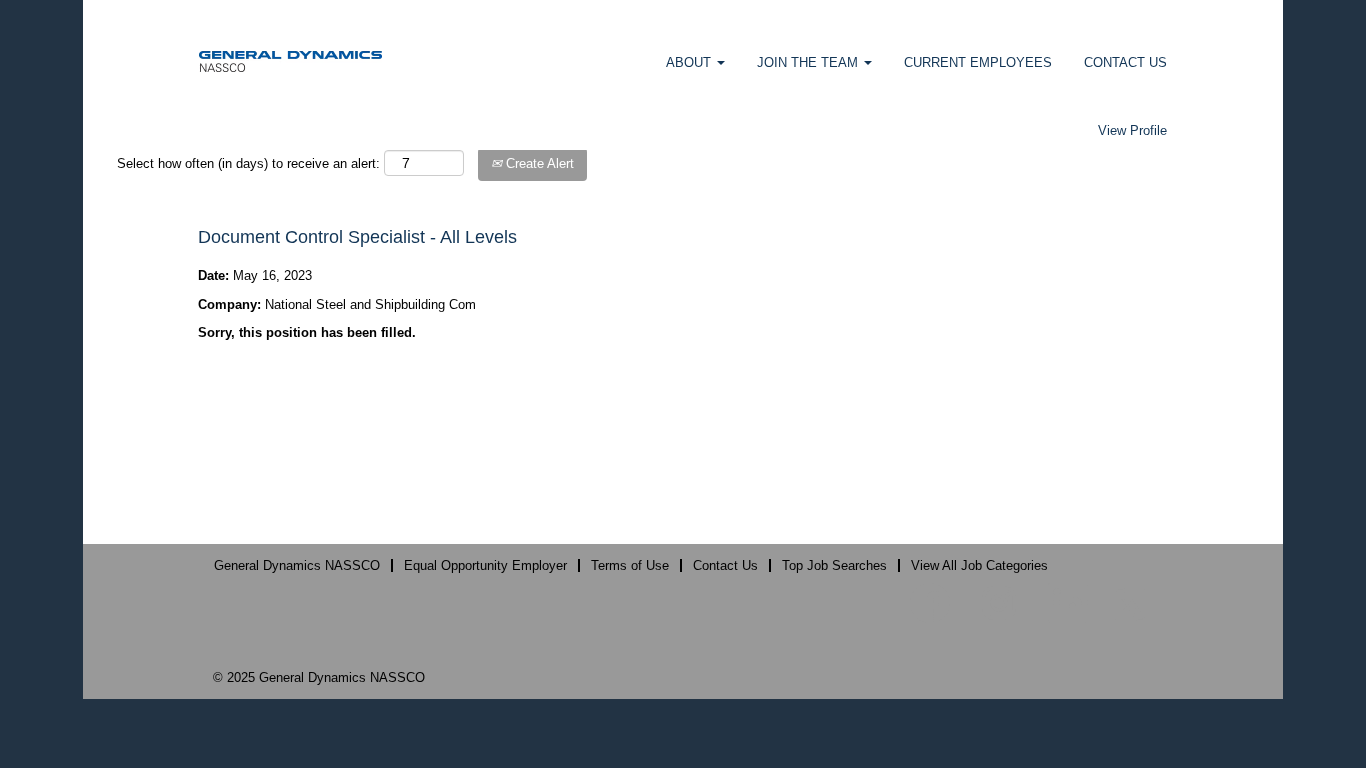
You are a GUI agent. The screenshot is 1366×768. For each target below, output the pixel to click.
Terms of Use (630, 565)
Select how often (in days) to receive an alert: (248, 163)
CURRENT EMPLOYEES (978, 62)
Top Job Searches (834, 565)
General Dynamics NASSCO (297, 565)
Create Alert (538, 163)
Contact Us (725, 565)
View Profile (1132, 130)
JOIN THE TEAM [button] (809, 62)
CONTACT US (1125, 62)
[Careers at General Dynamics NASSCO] (290, 60)
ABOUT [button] (690, 62)
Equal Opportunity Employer (485, 565)
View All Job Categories (979, 565)
